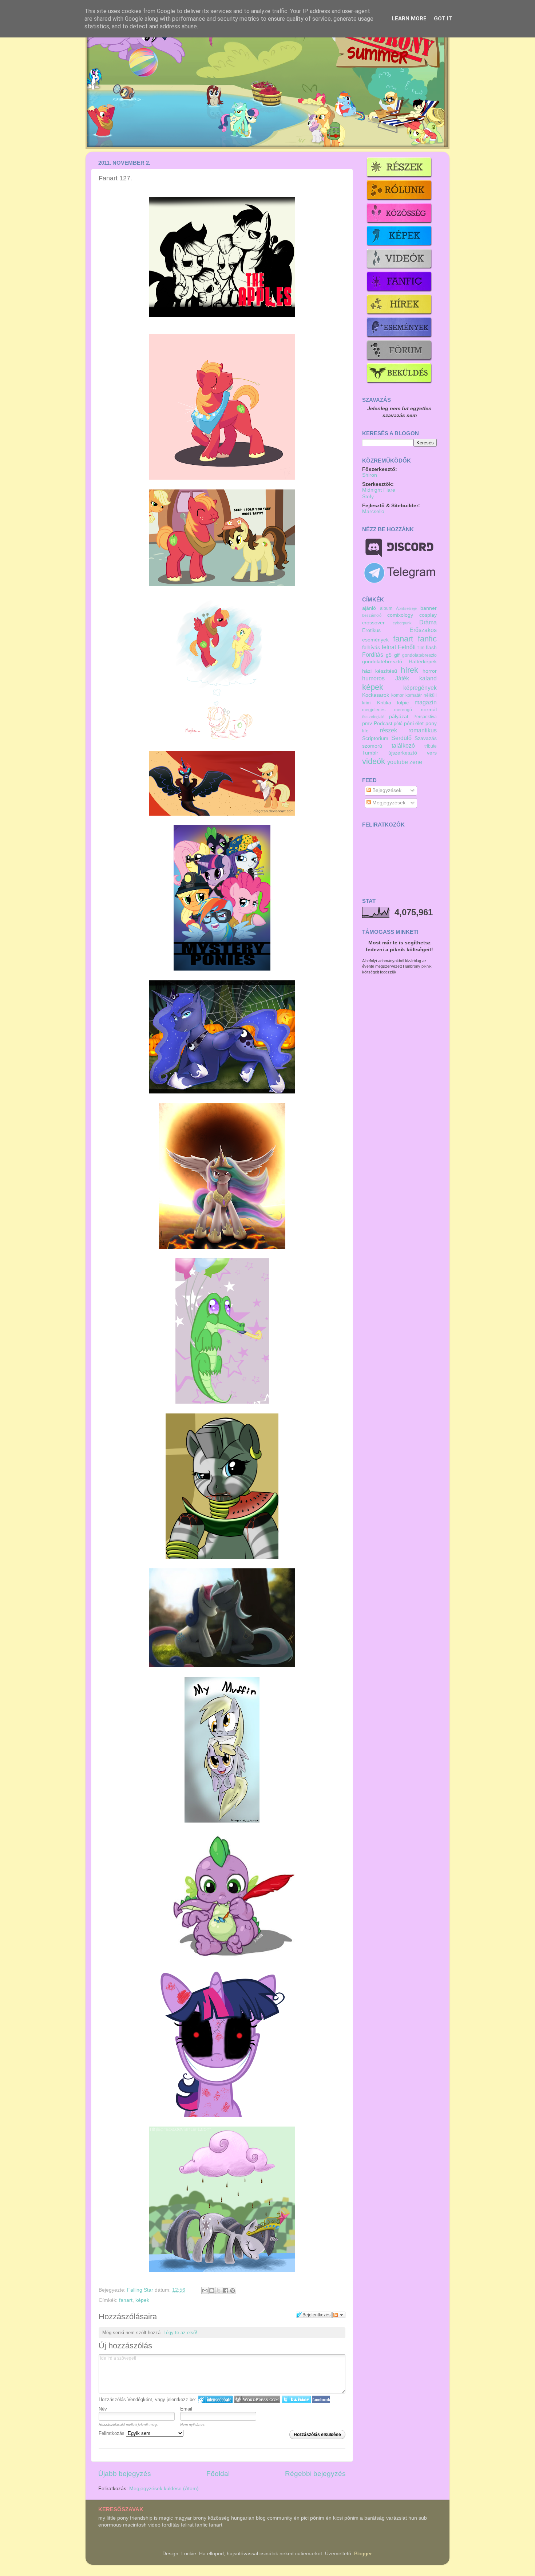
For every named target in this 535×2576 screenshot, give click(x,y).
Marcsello (373, 511)
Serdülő (401, 738)
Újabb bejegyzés (125, 2474)
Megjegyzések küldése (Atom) (164, 2489)
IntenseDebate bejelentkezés (215, 2399)
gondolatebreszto (419, 655)
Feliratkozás (112, 2433)
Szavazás (426, 738)
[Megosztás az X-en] (219, 2291)
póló (398, 724)
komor (397, 695)
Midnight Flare (379, 490)
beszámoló (372, 615)
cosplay (428, 615)
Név (103, 2409)
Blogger (363, 2554)
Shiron (370, 475)
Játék (402, 678)
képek (142, 2300)
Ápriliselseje (406, 608)
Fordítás (373, 655)
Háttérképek (423, 662)
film (421, 648)
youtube (398, 762)
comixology (400, 615)
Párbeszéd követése (339, 2315)
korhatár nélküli (421, 695)
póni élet (414, 723)
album (386, 608)
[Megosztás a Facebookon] (226, 2291)
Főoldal (218, 2474)
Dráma (428, 622)
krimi (367, 703)
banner (429, 608)
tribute (431, 746)
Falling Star (141, 2290)
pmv (367, 723)
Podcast (383, 723)
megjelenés (374, 710)
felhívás (371, 647)
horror (430, 671)
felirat (389, 647)
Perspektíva (425, 717)
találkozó (403, 745)
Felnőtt (407, 647)
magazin (426, 702)
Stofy (368, 497)
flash (431, 647)
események (375, 640)
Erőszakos (423, 630)
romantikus (423, 730)
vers (432, 753)
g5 (389, 655)
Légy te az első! (180, 2333)
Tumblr (370, 753)
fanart (126, 2300)
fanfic (427, 639)
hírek (409, 670)
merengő (403, 710)
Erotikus (371, 630)
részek (389, 730)
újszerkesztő (403, 753)
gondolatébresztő (382, 662)
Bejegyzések (386, 790)
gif (397, 655)
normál (429, 710)
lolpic (403, 703)
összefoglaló (373, 717)
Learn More (409, 19)
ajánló (369, 608)
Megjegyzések (388, 803)
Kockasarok (376, 695)
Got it (443, 19)
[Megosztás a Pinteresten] (233, 2291)
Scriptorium (375, 738)
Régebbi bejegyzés (315, 2474)
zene (416, 762)
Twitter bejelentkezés (296, 2399)
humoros (373, 678)
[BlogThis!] (212, 2291)
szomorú (372, 746)
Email (186, 2409)
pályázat (399, 717)
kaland (428, 678)
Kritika (384, 703)
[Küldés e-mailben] (205, 2291)
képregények (420, 688)
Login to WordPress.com (257, 2399)
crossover (373, 623)
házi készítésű (380, 671)
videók (374, 761)
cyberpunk (402, 623)
